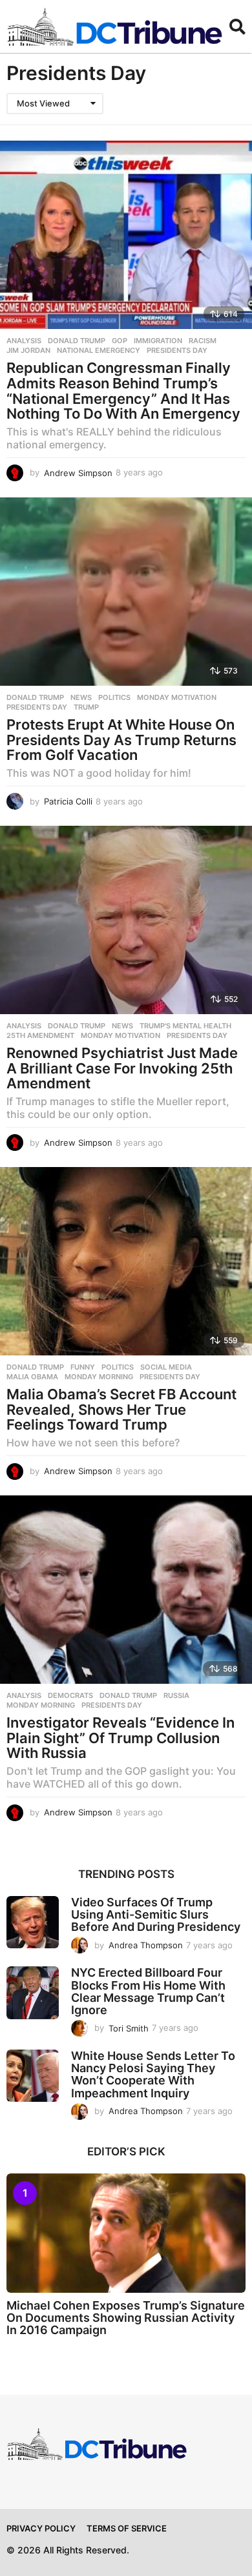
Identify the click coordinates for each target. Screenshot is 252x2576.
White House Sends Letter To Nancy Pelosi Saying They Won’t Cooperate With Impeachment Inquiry (153, 2074)
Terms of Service (127, 2528)
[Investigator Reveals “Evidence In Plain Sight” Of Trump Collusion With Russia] (126, 1590)
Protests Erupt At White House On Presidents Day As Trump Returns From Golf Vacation (121, 740)
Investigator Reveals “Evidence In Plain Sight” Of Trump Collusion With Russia (121, 1738)
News (81, 697)
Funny (83, 1367)
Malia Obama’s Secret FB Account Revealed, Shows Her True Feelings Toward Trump (121, 1409)
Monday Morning (99, 1377)
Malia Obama (32, 1377)
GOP (120, 341)
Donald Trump (77, 341)
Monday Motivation (177, 697)
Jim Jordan (28, 350)
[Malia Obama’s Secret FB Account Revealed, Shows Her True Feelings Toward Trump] (126, 1262)
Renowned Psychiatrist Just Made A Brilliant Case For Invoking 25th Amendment (122, 1068)
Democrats (70, 1695)
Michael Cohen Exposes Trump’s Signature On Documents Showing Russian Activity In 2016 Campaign (126, 2318)
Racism (203, 341)
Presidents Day (177, 350)
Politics (114, 697)
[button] (237, 26)
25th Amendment (40, 1035)
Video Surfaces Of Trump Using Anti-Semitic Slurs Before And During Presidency (156, 1915)
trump (86, 707)
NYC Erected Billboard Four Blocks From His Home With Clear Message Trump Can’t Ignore (148, 1991)
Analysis (24, 341)
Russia (176, 1695)
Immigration (158, 341)
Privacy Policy (41, 2528)
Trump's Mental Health (185, 1026)
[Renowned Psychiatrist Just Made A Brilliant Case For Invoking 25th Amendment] (126, 920)
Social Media (166, 1367)
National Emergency (99, 350)
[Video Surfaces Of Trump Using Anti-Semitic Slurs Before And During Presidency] (33, 1922)
